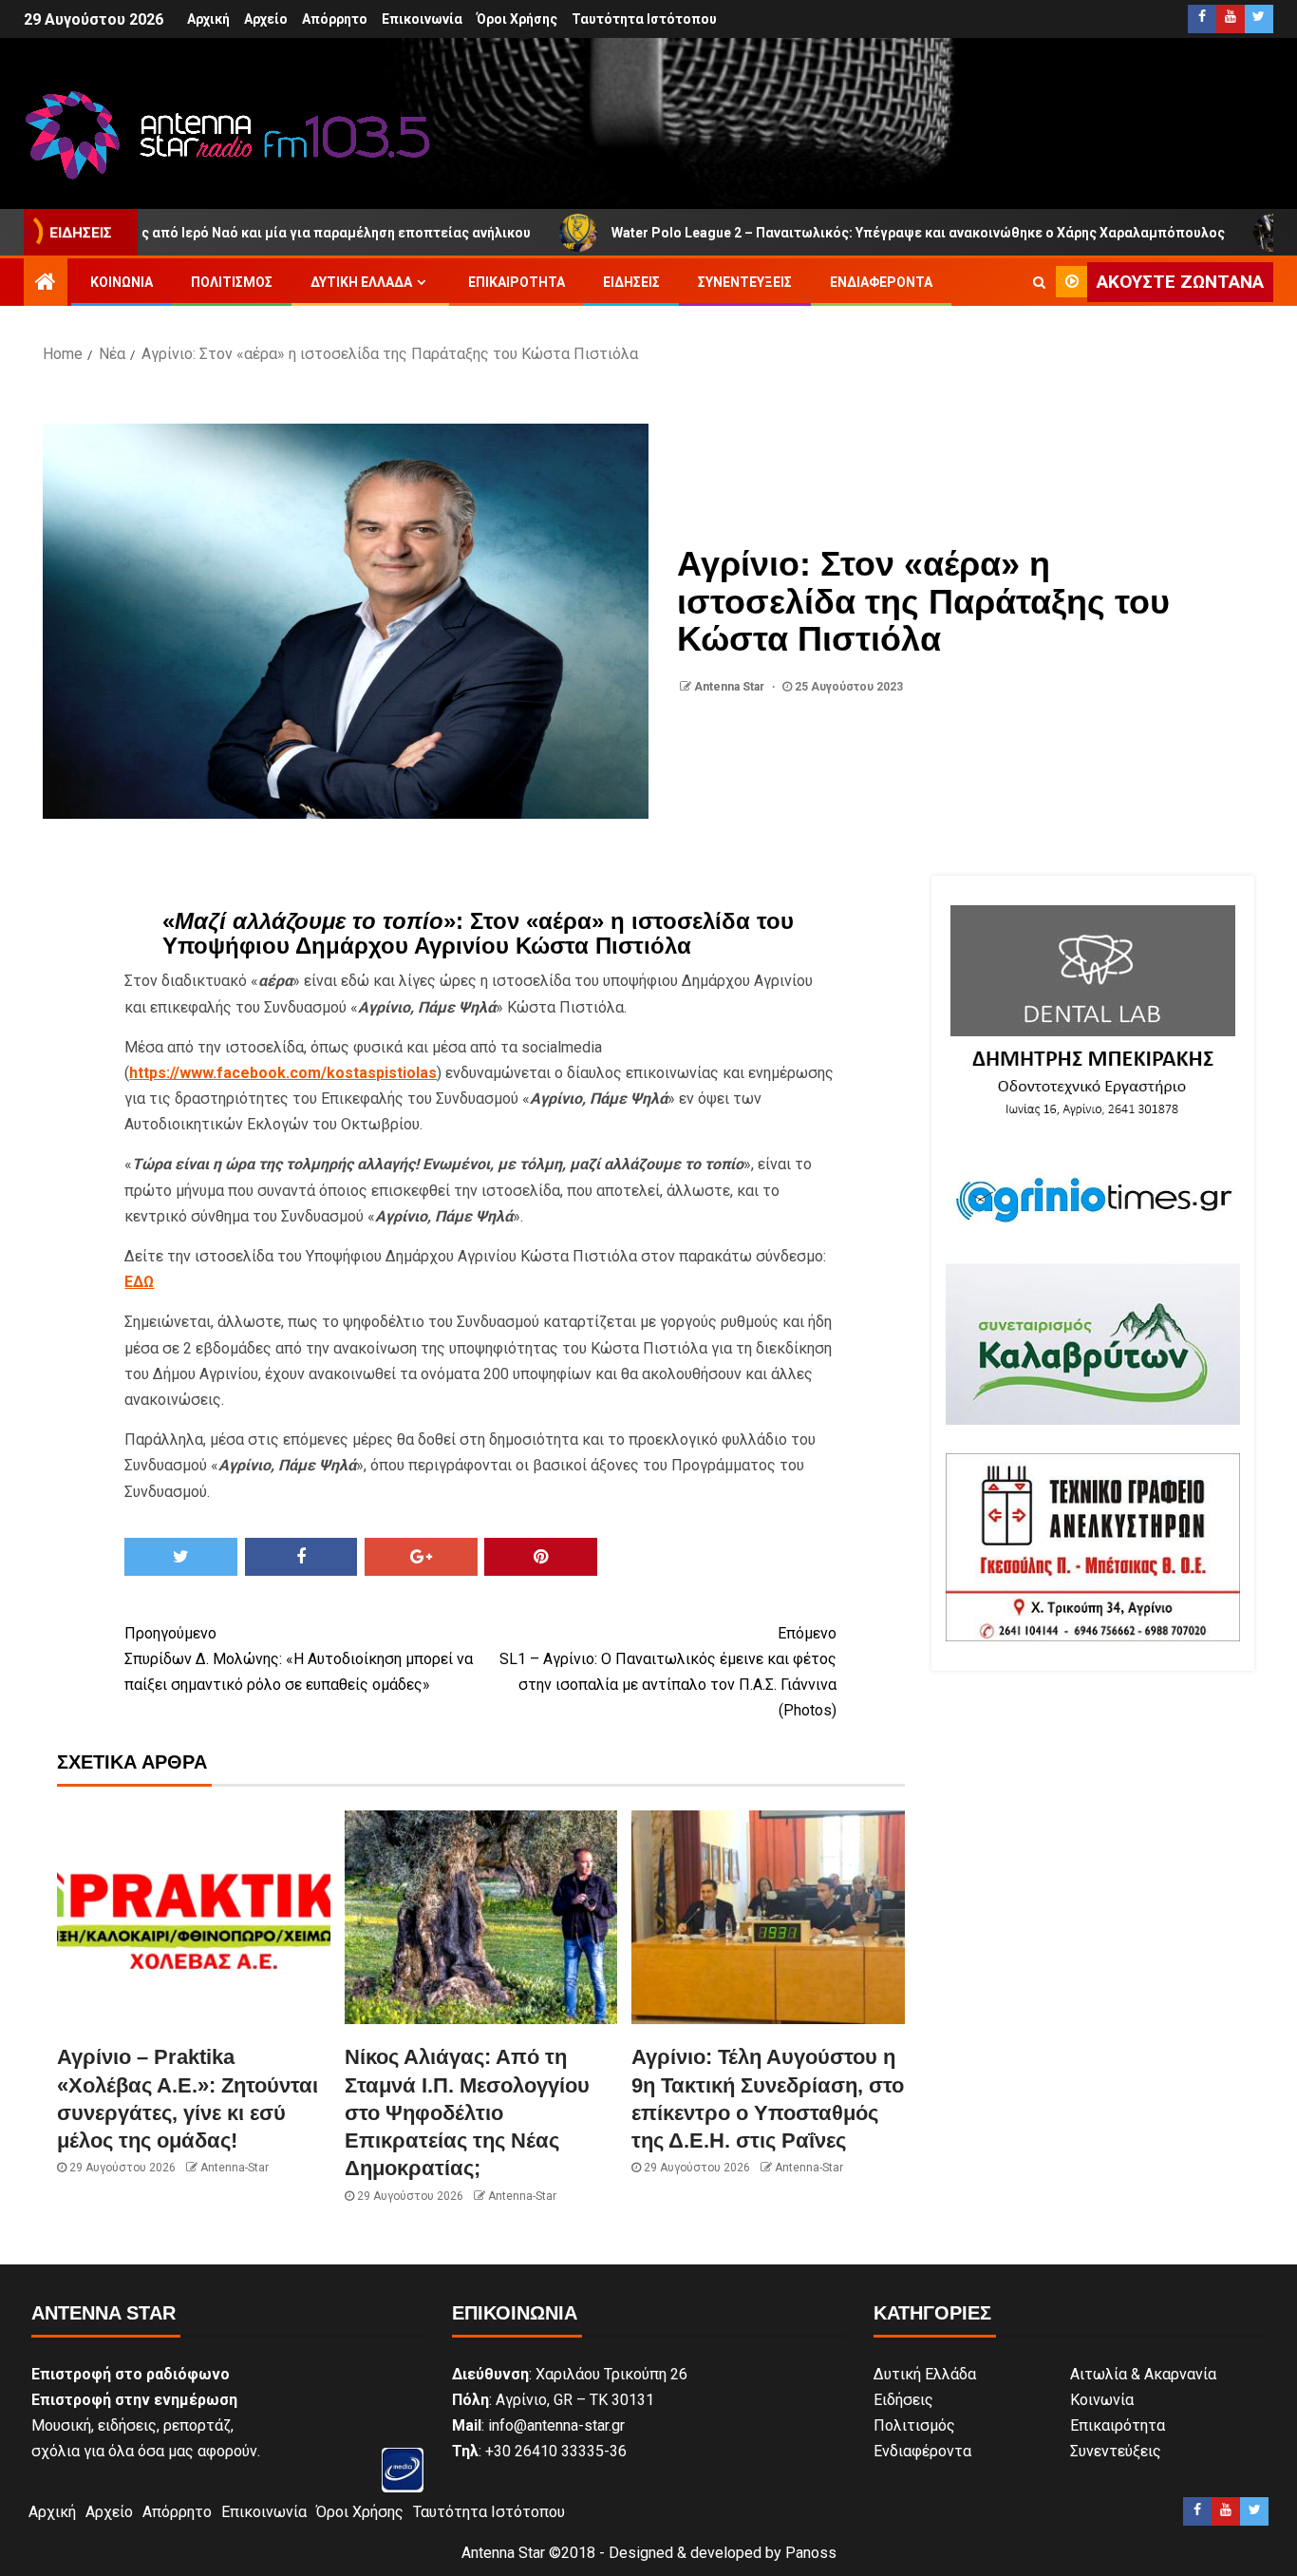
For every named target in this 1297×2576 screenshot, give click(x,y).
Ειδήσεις (631, 282)
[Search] (1039, 282)
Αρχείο (266, 19)
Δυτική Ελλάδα (361, 282)
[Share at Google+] (421, 1557)
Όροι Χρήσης (517, 19)
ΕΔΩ (139, 1282)
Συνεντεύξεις (745, 282)
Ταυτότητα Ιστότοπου (644, 19)
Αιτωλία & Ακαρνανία (1143, 2374)
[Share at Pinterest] (541, 1557)
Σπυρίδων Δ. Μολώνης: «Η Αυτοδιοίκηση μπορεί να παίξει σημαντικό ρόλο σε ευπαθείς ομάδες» (299, 1659)
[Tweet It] (181, 1557)
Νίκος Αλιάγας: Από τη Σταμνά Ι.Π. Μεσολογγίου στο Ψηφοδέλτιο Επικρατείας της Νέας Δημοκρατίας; (467, 2112)
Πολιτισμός (232, 282)
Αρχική (208, 19)
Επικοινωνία (422, 19)
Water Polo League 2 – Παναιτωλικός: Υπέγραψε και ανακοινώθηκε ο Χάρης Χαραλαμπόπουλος (821, 233)
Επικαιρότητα (517, 282)
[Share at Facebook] (301, 1557)
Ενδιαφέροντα (881, 282)
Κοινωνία (122, 282)
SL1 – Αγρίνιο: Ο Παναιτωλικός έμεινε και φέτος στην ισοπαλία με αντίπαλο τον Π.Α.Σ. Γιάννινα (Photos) (668, 1672)
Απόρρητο (335, 19)
